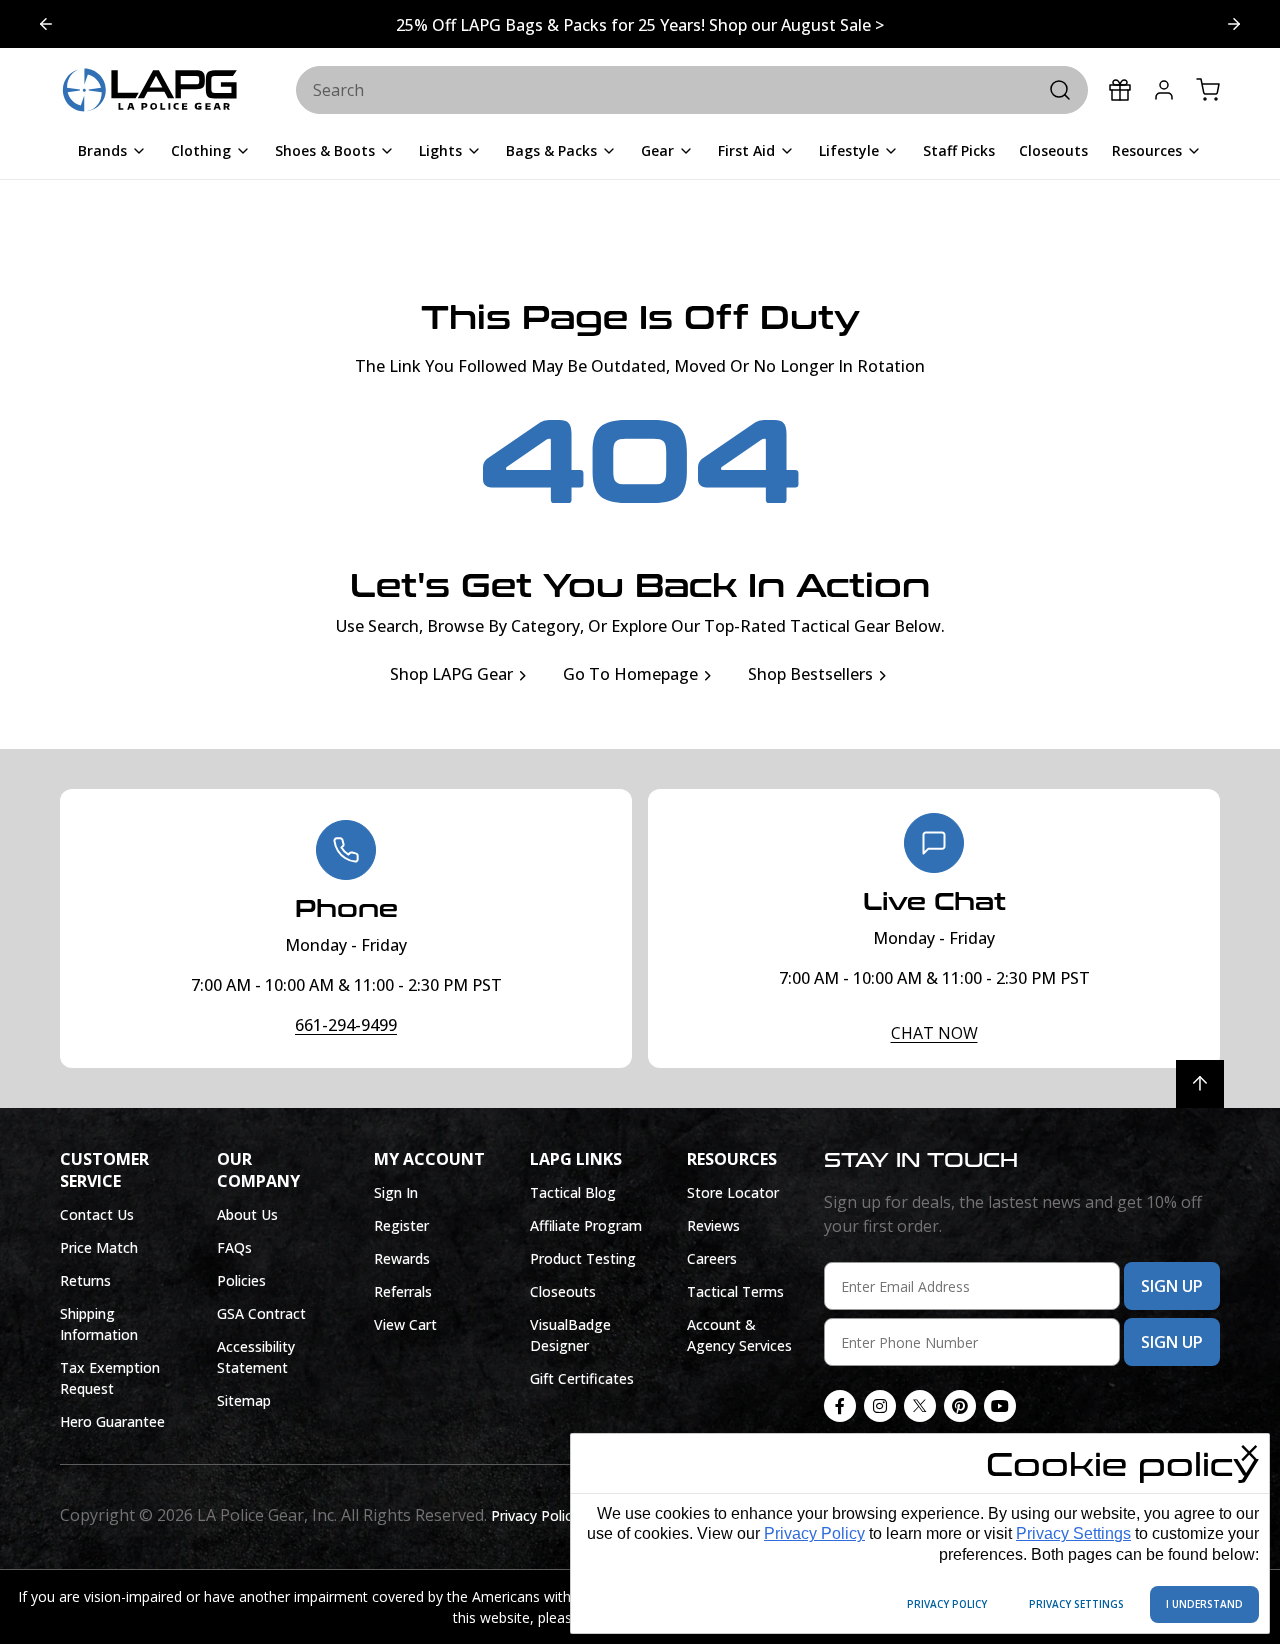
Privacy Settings (1073, 1533)
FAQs (234, 1247)
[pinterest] (960, 1406)
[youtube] (1000, 1406)
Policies (241, 1280)
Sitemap (244, 1400)
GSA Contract (261, 1313)
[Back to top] (1200, 1084)
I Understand (1204, 1604)
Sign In (396, 1192)
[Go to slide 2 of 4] (46, 24)
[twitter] (920, 1406)
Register (401, 1225)
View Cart (405, 1324)
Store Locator (733, 1192)
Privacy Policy (814, 1533)
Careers (712, 1258)
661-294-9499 (346, 1025)
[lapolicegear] (150, 91)
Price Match (99, 1247)
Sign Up (1172, 1286)
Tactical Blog (573, 1192)
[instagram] (880, 1406)
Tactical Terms (735, 1291)
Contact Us (97, 1214)
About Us (247, 1214)
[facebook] (840, 1406)
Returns (85, 1280)
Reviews (713, 1225)
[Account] (1164, 90)
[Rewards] (1120, 90)
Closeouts (563, 1291)
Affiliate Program (586, 1225)
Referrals (403, 1291)
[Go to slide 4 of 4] (1234, 24)
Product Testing (583, 1258)
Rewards (402, 1258)
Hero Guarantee (112, 1421)
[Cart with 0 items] (1208, 90)
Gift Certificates (582, 1378)
